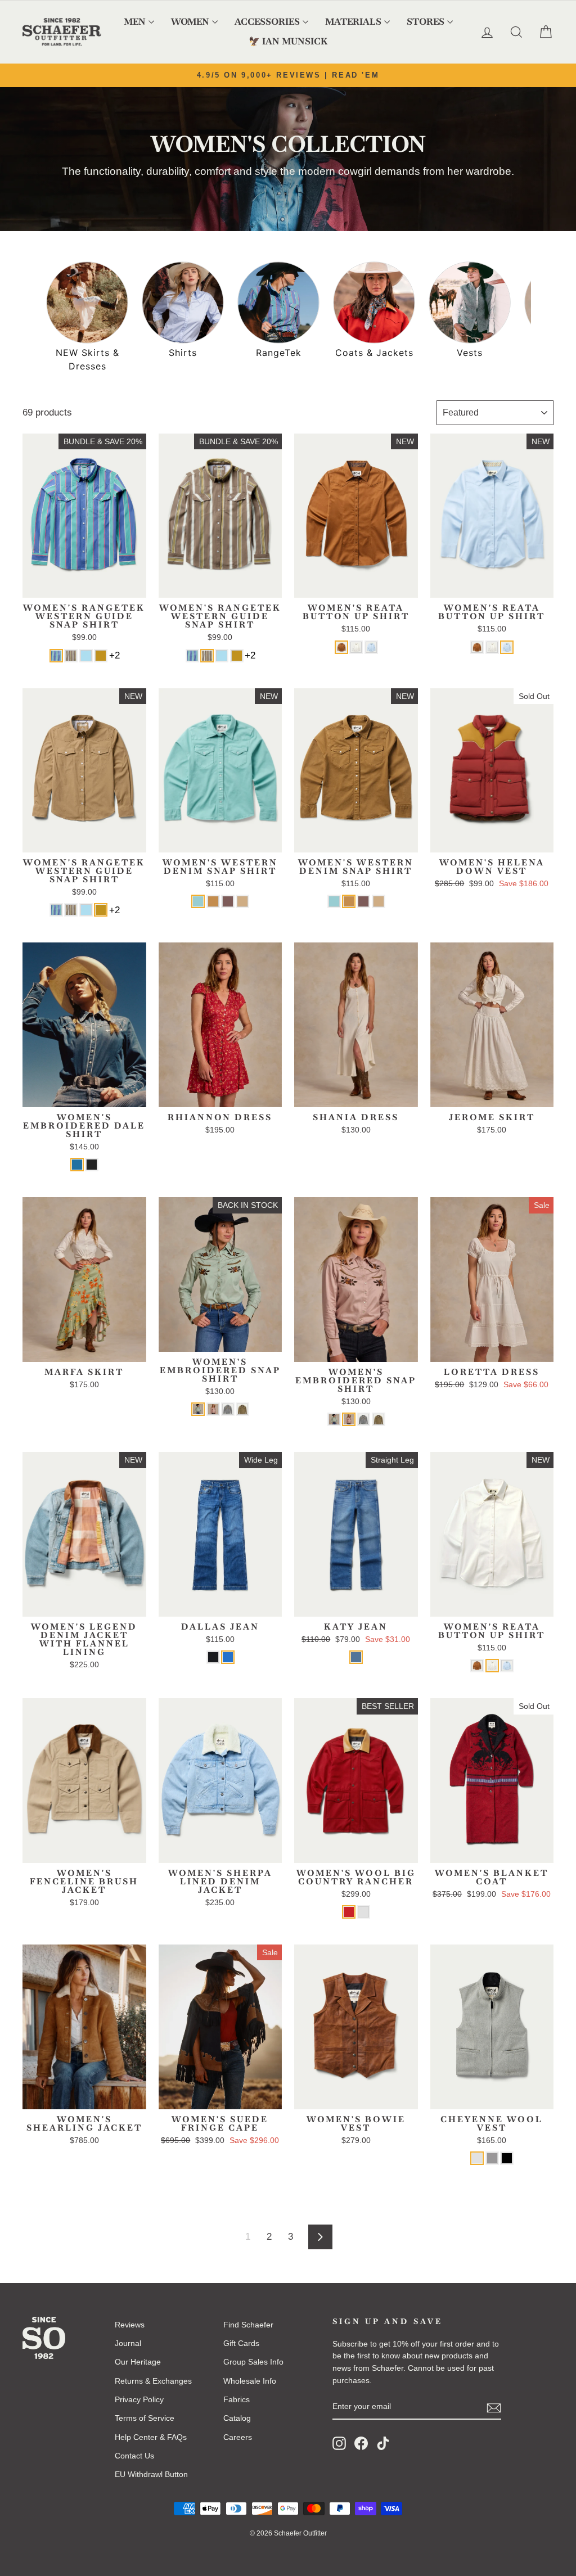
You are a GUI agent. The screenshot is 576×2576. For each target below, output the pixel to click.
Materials (353, 22)
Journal (128, 2343)
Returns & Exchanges (153, 2381)
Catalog (237, 2418)
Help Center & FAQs (151, 2437)
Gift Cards (241, 2343)
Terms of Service (145, 2418)
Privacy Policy (139, 2399)
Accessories (267, 22)
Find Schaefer (248, 2325)
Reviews (130, 2325)
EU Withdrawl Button (151, 2474)
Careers (238, 2437)
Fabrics (237, 2399)
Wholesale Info (250, 2381)
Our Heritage (138, 2362)
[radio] (56, 656)
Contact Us (134, 2456)
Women (190, 22)
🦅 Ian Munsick (288, 41)
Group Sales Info (253, 2362)
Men (135, 22)
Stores (426, 22)
